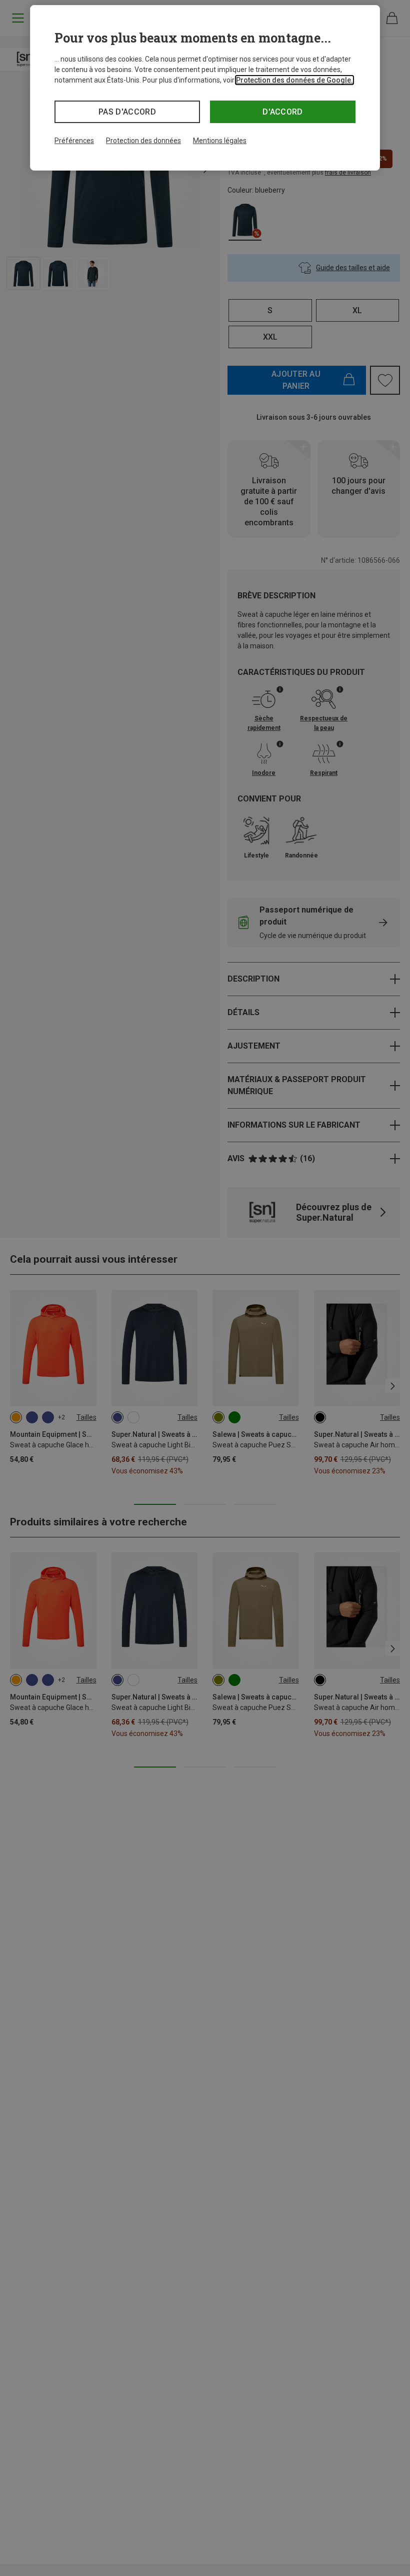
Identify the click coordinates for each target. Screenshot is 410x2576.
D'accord (283, 112)
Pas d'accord (127, 112)
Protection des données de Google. (294, 80)
